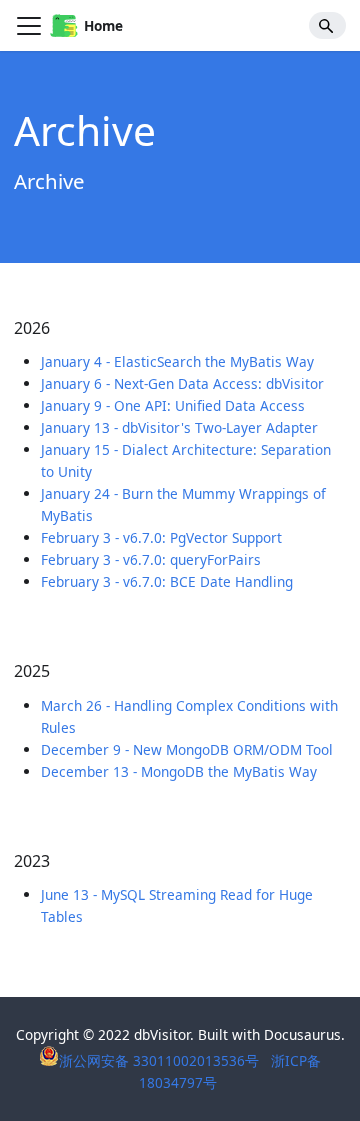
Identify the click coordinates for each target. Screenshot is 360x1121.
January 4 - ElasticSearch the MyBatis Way (177, 361)
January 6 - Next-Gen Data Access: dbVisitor (182, 383)
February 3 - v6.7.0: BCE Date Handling (167, 581)
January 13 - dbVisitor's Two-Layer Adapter (179, 427)
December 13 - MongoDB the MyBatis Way (179, 771)
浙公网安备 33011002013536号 (161, 1060)
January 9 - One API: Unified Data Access (173, 405)
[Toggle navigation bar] (29, 26)
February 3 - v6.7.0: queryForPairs (151, 559)
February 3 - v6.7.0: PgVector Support (161, 537)
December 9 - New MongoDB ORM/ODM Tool (187, 749)
